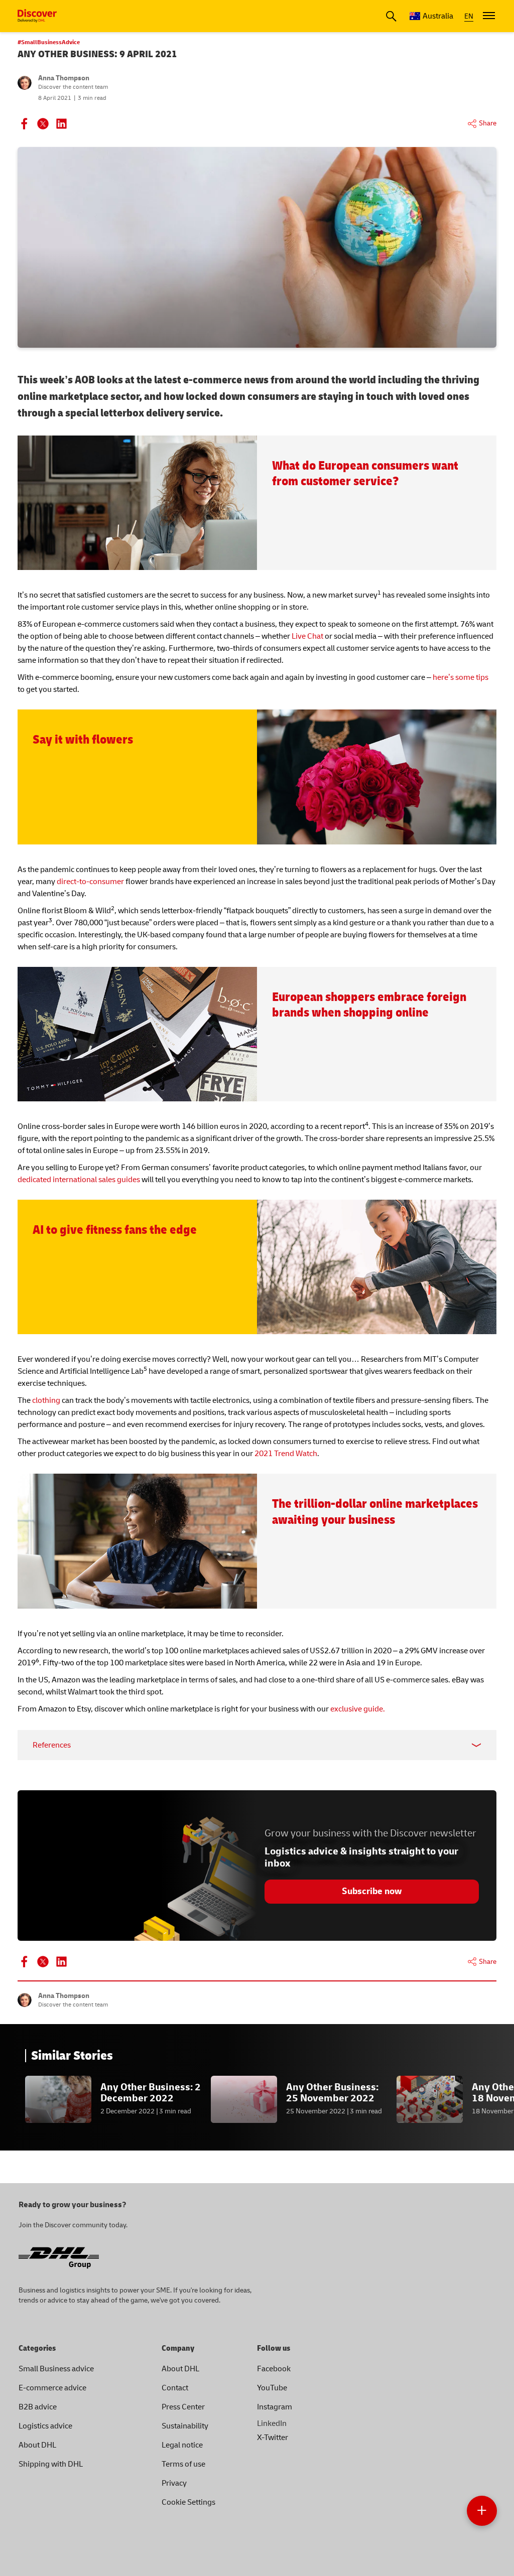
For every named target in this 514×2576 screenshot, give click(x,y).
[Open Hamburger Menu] (489, 16)
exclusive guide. (358, 1709)
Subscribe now (372, 1891)
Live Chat (307, 636)
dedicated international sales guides (79, 1180)
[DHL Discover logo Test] (37, 16)
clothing (46, 1400)
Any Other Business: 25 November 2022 (332, 2093)
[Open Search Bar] (391, 16)
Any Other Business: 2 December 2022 (151, 2093)
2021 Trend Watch (286, 1454)
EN (469, 16)
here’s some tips (461, 677)
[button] (482, 2511)
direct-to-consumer (90, 882)
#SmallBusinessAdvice (49, 42)
